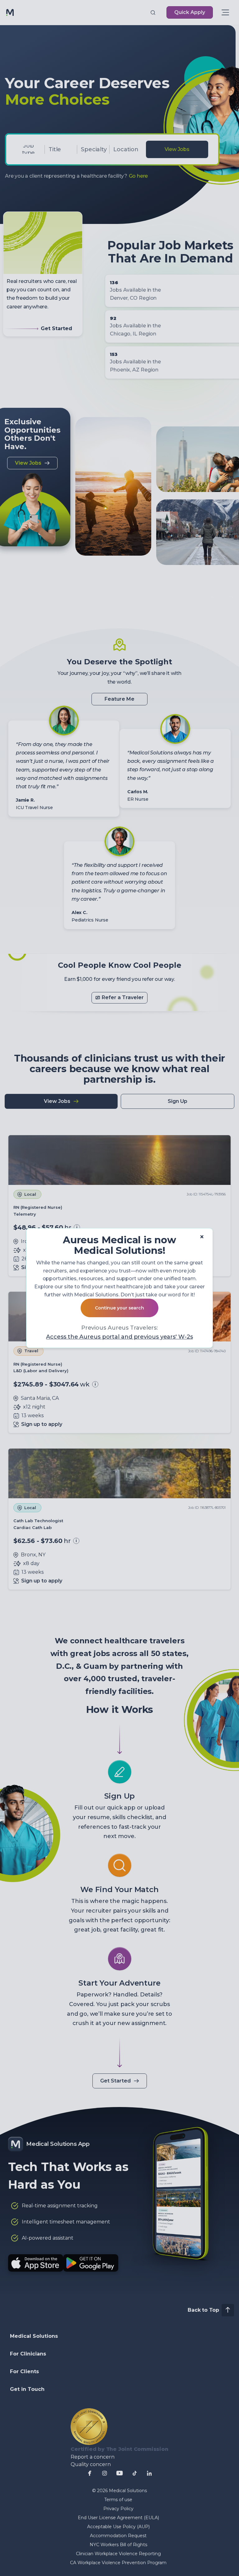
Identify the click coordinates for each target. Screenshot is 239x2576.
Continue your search (119, 1308)
